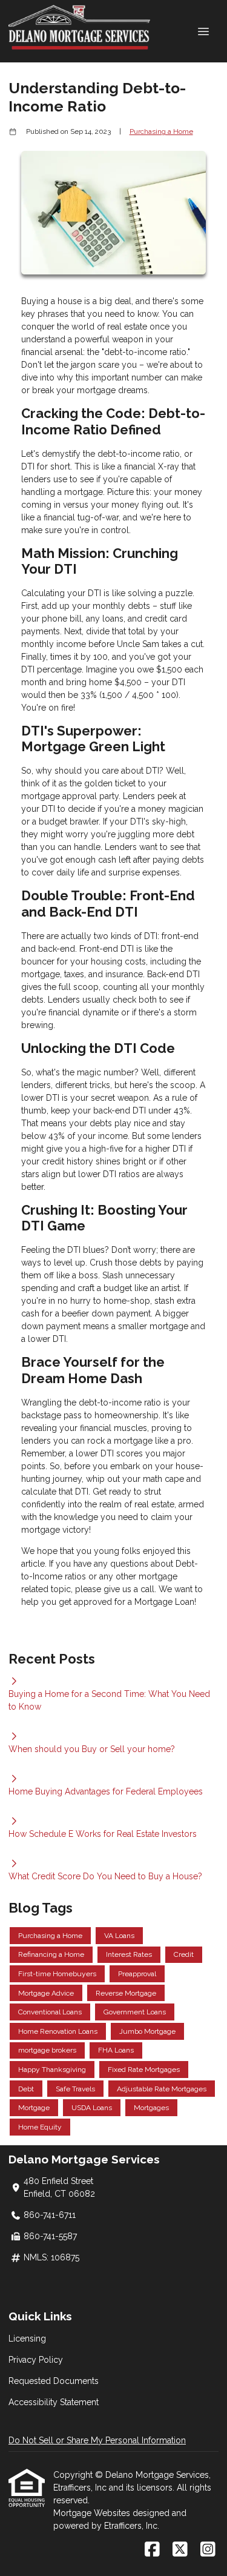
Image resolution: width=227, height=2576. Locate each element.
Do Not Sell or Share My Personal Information (97, 2440)
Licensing (27, 2339)
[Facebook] (152, 2550)
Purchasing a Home (161, 131)
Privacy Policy (36, 2360)
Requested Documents (54, 2381)
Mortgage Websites (93, 2513)
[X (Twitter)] (180, 2550)
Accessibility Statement (54, 2402)
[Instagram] (208, 2550)
